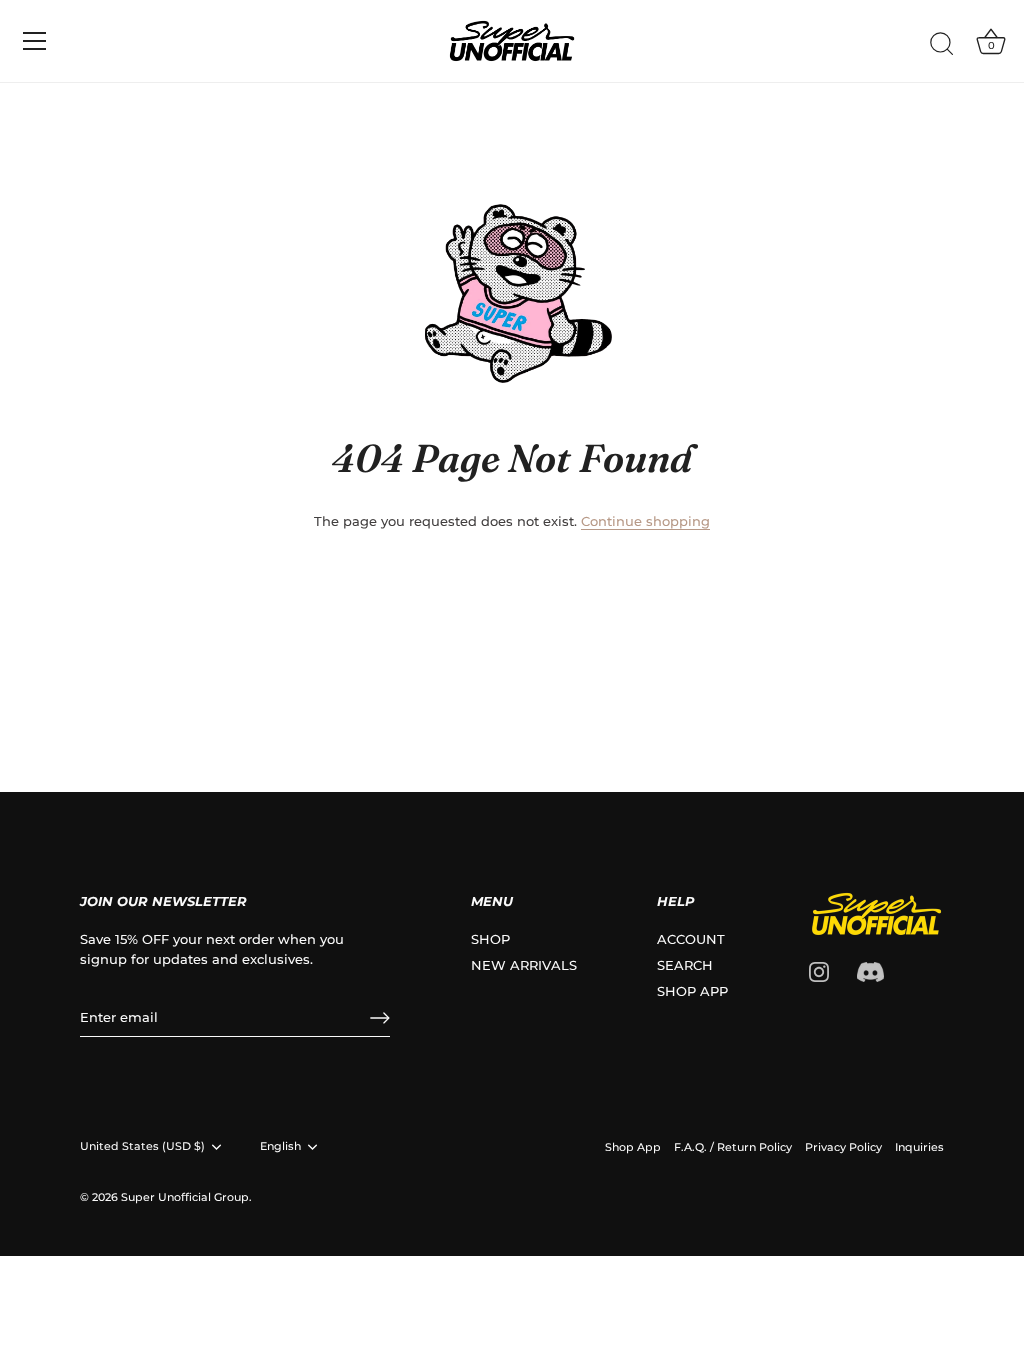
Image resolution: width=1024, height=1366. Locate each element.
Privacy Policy (843, 1147)
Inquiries (919, 1147)
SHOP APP (692, 991)
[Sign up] (380, 1018)
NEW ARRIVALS (524, 965)
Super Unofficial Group (185, 1197)
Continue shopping (645, 521)
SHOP (490, 939)
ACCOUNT (691, 939)
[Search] (942, 44)
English (280, 1146)
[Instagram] (819, 970)
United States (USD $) (142, 1146)
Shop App (633, 1147)
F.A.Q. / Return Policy (733, 1147)
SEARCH (685, 965)
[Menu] (35, 41)
